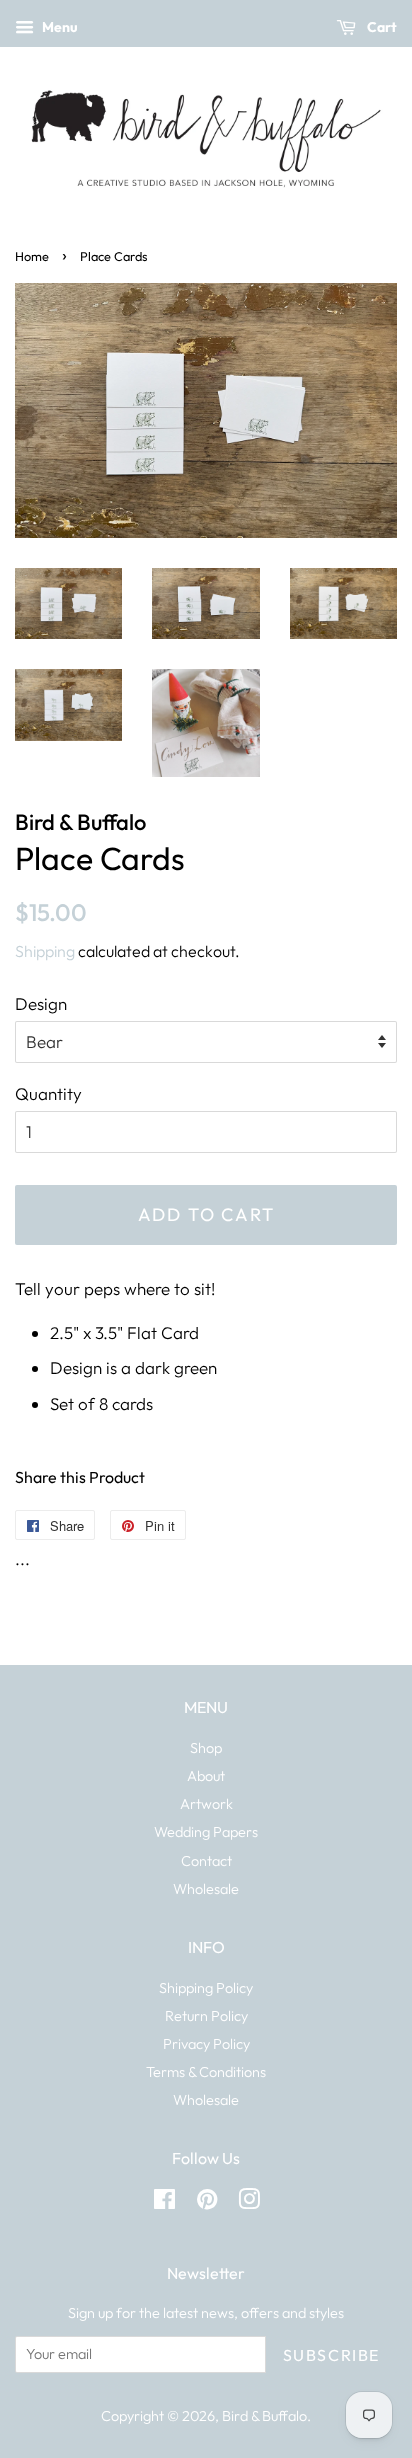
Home (32, 256)
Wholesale (206, 1889)
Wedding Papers (206, 1832)
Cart (380, 27)
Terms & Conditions (206, 2072)
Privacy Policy (206, 2044)
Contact (206, 1861)
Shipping (45, 951)
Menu (58, 27)
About (206, 1776)
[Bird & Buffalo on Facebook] (164, 2203)
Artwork (206, 1804)
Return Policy (206, 2016)
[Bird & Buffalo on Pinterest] (207, 2203)
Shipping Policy (206, 1988)
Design (41, 1003)
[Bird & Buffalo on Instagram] (249, 2203)
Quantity (48, 1093)
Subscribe (331, 2355)
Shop (206, 1748)
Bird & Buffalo (264, 2416)
